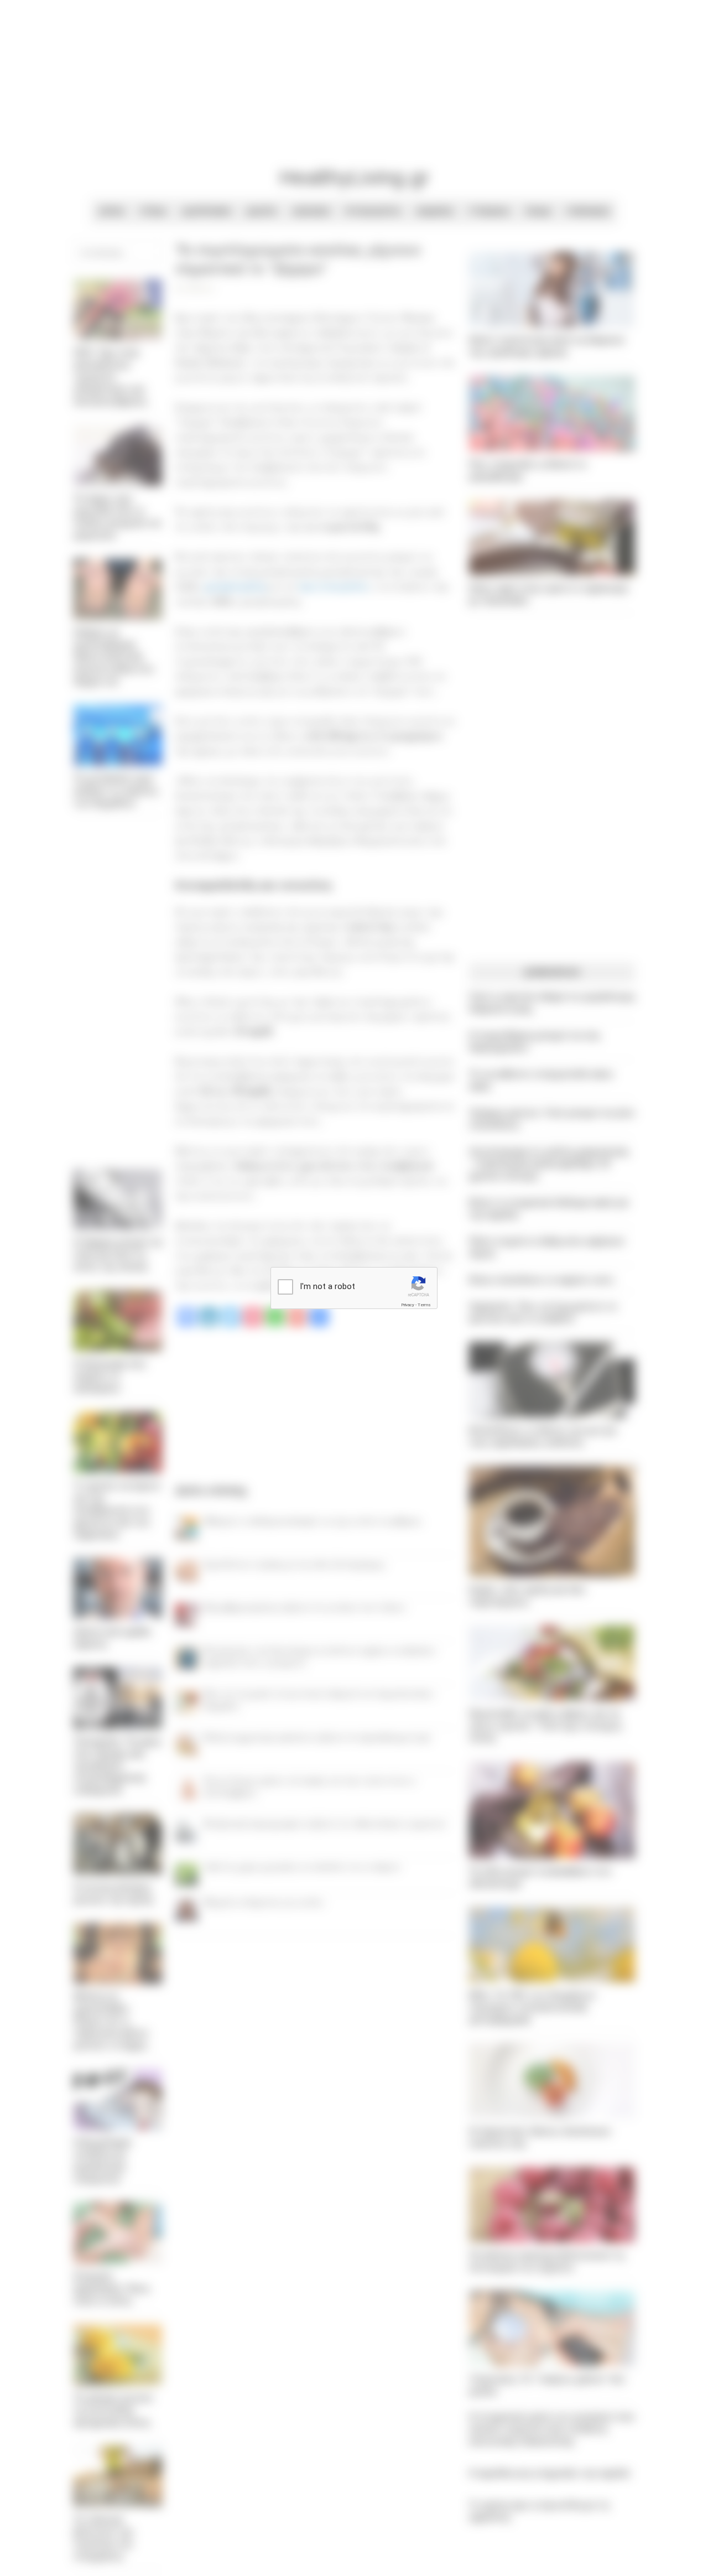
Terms (424, 1305)
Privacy (408, 1305)
